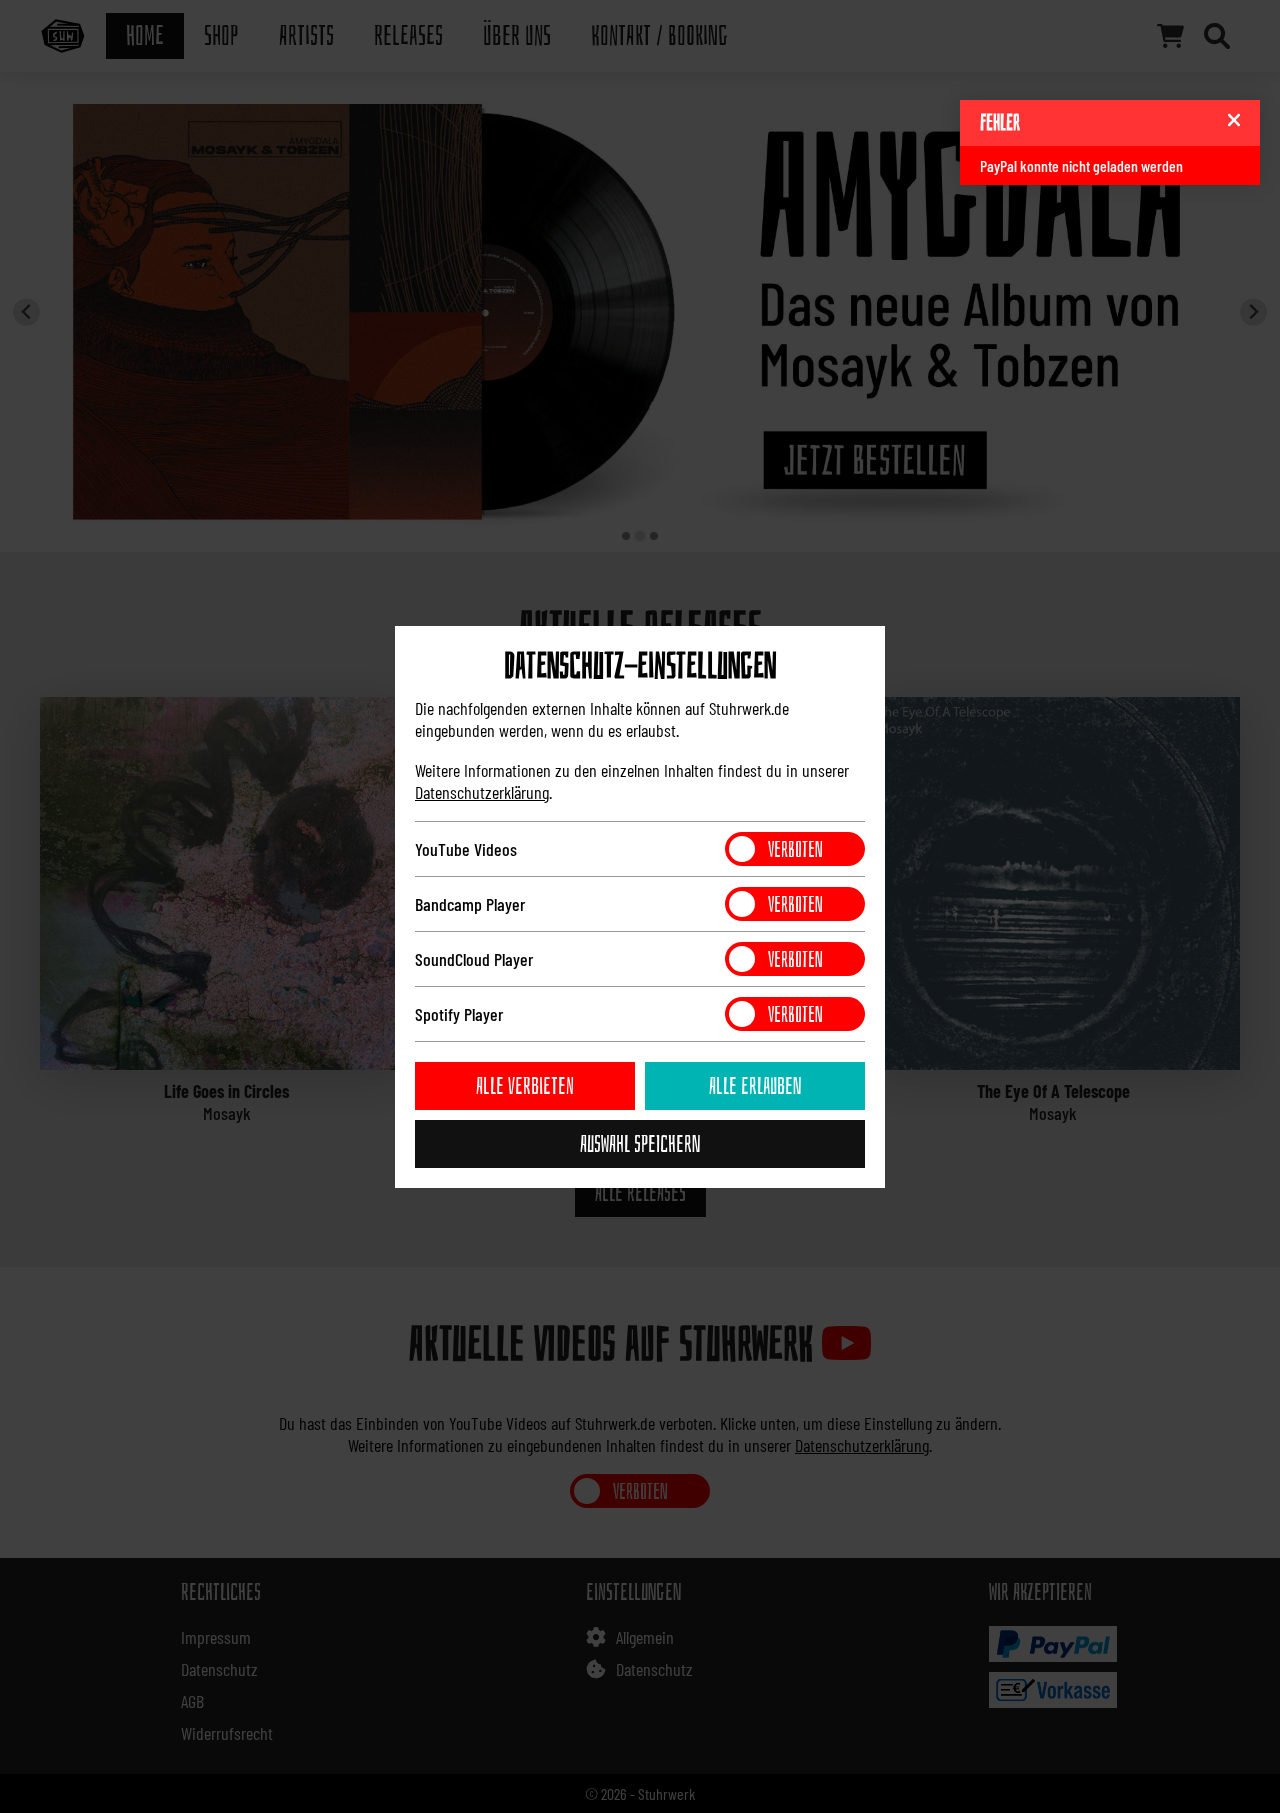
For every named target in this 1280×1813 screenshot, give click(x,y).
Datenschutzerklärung (482, 792)
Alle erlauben (755, 1086)
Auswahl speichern (640, 1144)
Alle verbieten (525, 1086)
